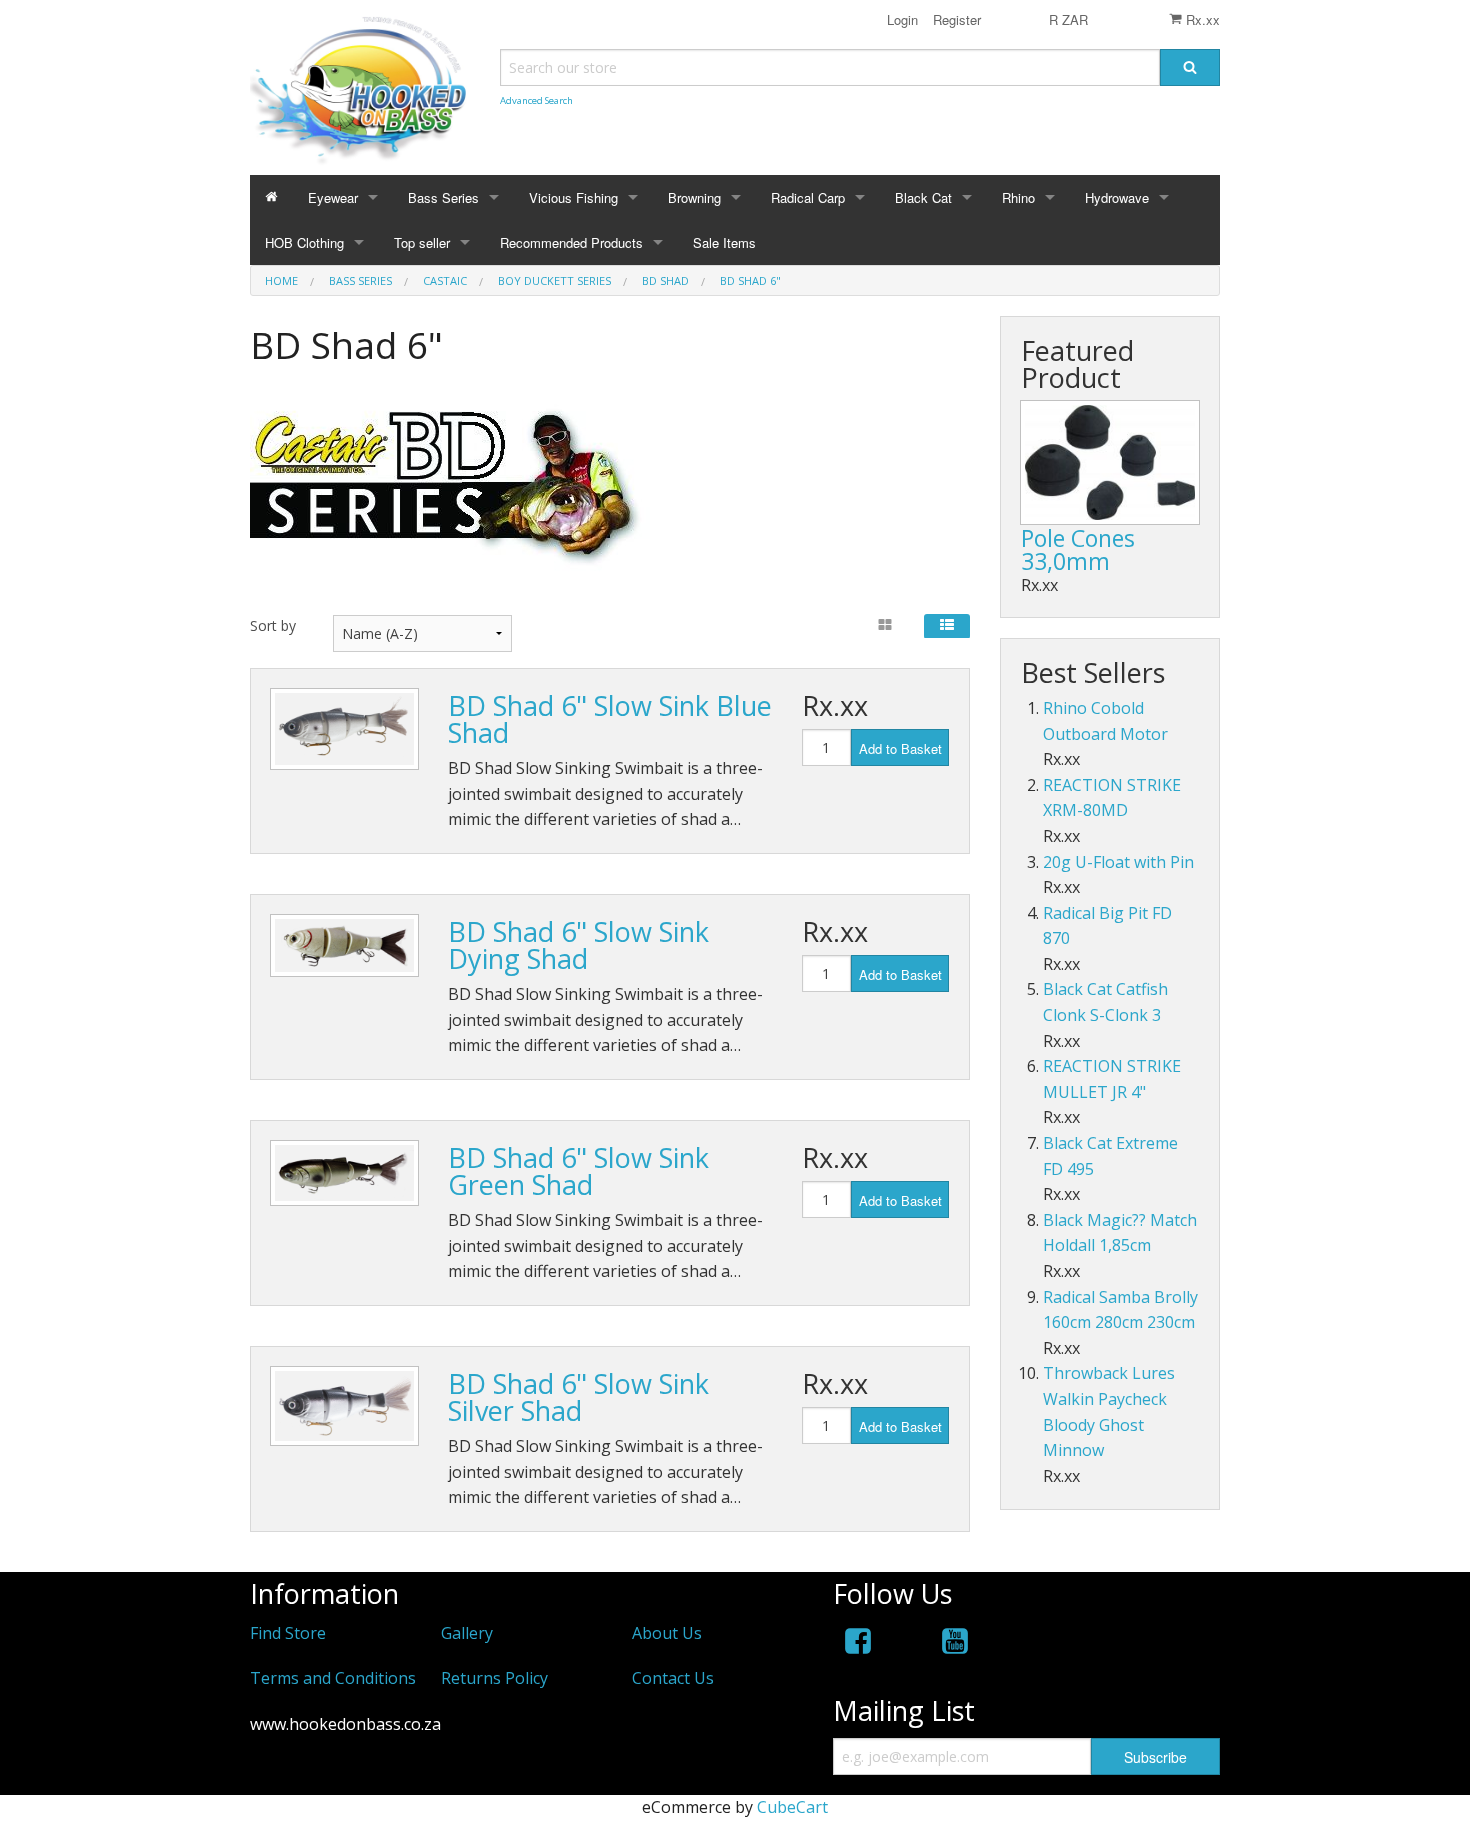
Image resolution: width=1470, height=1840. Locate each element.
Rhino (1018, 197)
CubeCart (792, 1807)
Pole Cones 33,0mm (1078, 549)
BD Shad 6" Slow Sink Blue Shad (610, 719)
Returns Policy (494, 1678)
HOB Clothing (304, 242)
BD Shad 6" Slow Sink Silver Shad (578, 1397)
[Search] (1190, 67)
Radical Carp (808, 197)
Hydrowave (1117, 197)
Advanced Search (536, 100)
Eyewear (333, 197)
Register (955, 19)
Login (902, 19)
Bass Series (443, 197)
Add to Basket (900, 748)
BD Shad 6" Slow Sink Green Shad (578, 1171)
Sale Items (724, 242)
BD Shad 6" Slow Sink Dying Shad (578, 945)
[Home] (271, 197)
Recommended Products (571, 242)
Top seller (422, 242)
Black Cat (923, 197)
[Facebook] (858, 1644)
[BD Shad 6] (344, 729)
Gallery (467, 1633)
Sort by (273, 625)
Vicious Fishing (573, 197)
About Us (667, 1633)
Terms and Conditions (333, 1678)
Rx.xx (1201, 19)
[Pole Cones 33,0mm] (1110, 462)
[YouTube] (955, 1644)
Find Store (288, 1633)
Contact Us (673, 1678)
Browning (694, 197)
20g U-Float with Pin (1118, 862)
